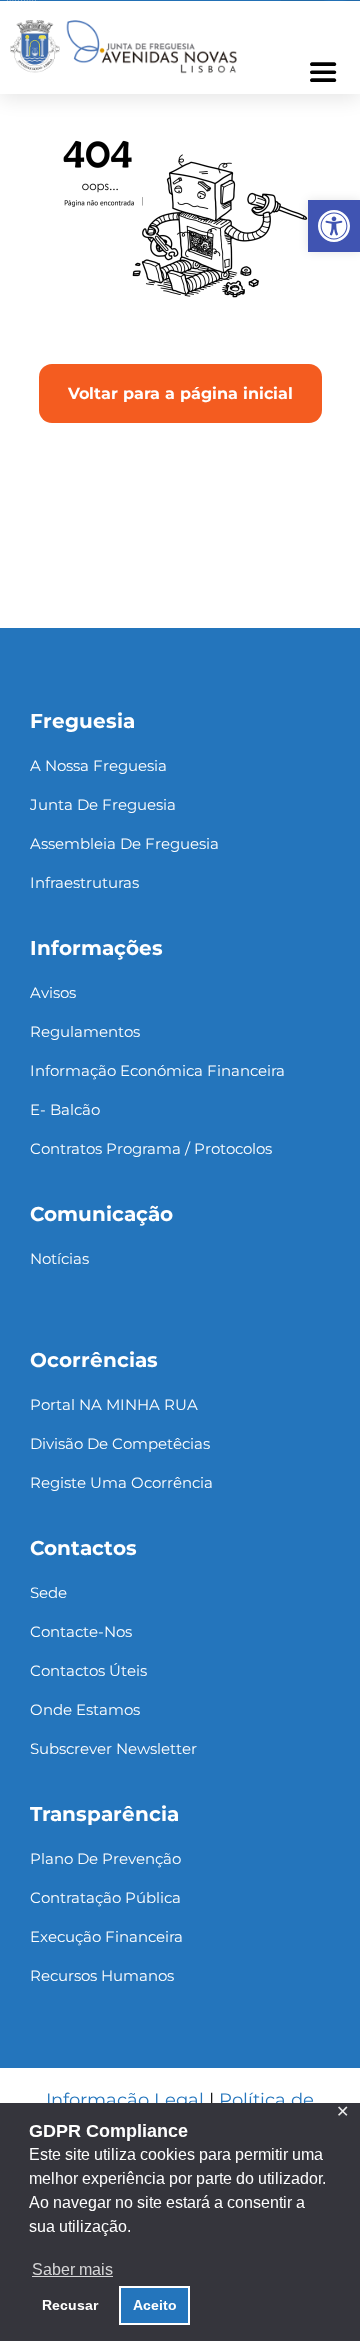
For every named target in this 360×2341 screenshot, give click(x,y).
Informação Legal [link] (125, 2100)
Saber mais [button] (72, 2269)
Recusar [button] (70, 2305)
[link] (334, 226)
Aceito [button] (155, 2305)
